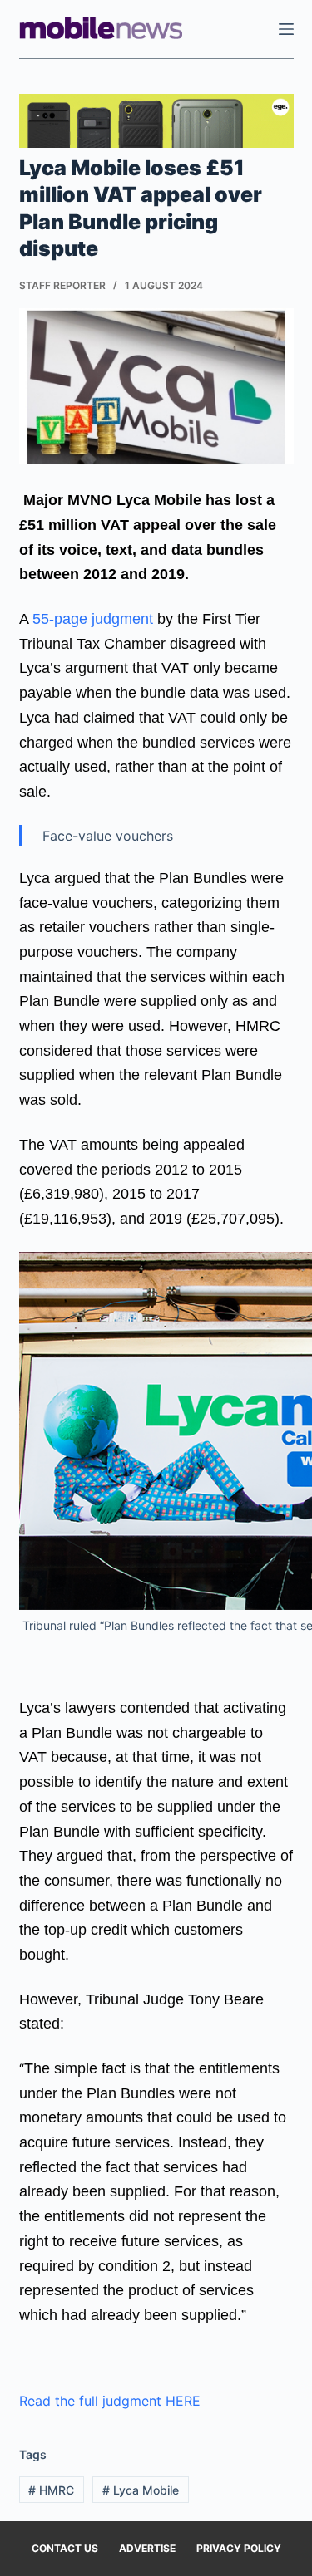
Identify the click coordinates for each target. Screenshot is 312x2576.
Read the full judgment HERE (110, 2401)
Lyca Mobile (141, 2490)
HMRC (51, 2490)
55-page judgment (91, 619)
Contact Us (65, 2548)
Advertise (147, 2548)
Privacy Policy (239, 2548)
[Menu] (286, 29)
